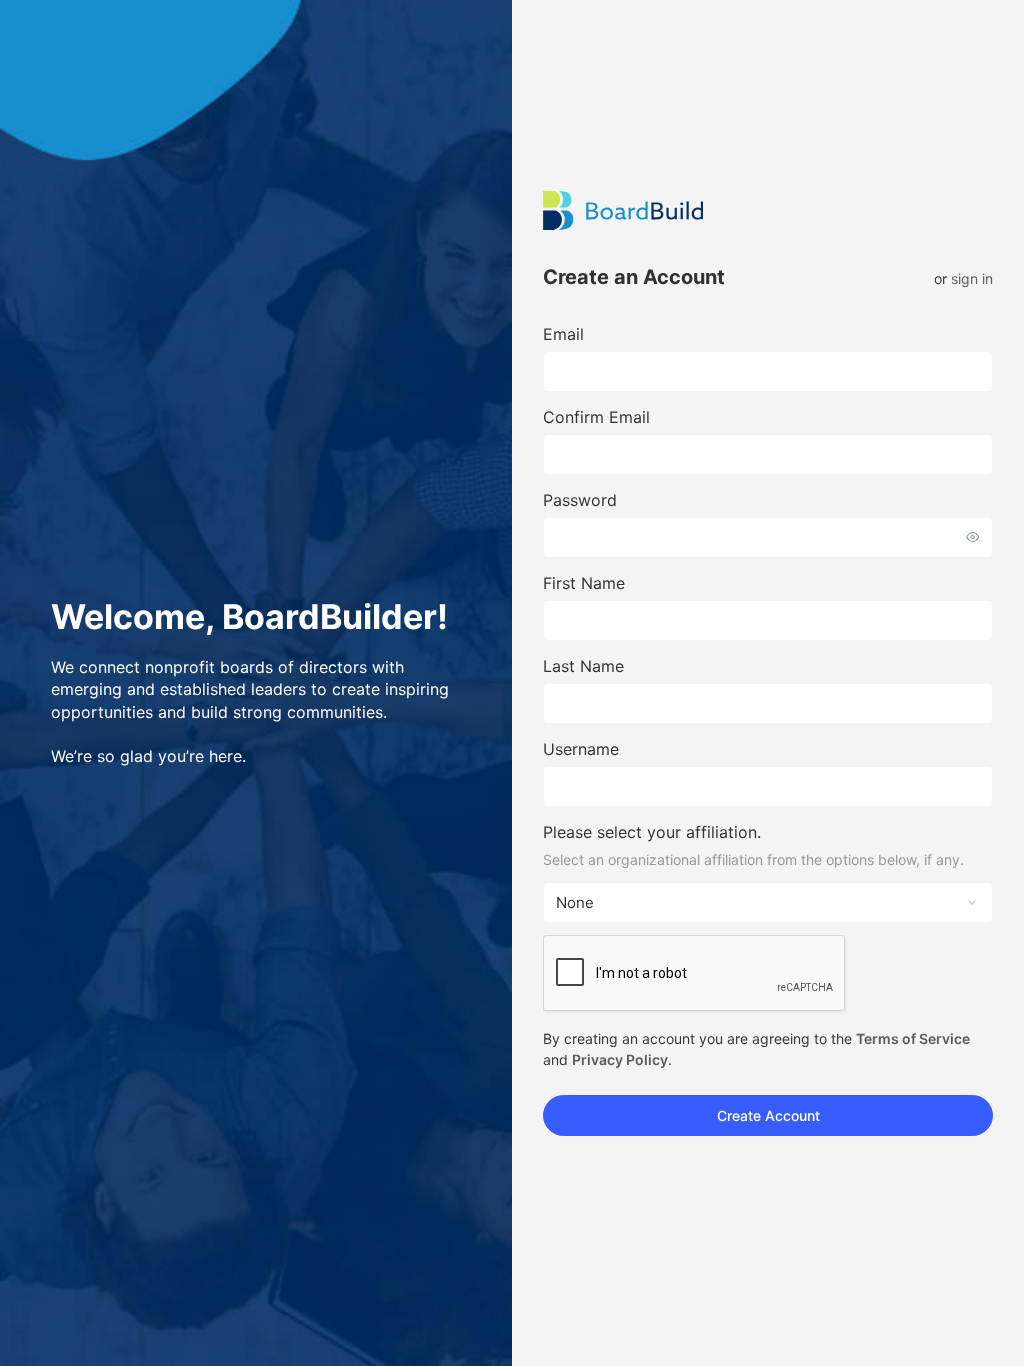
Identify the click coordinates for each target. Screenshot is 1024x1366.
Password (580, 500)
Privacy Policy (620, 1059)
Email (563, 334)
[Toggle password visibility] (973, 537)
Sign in (972, 278)
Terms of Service (913, 1038)
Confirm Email (596, 417)
